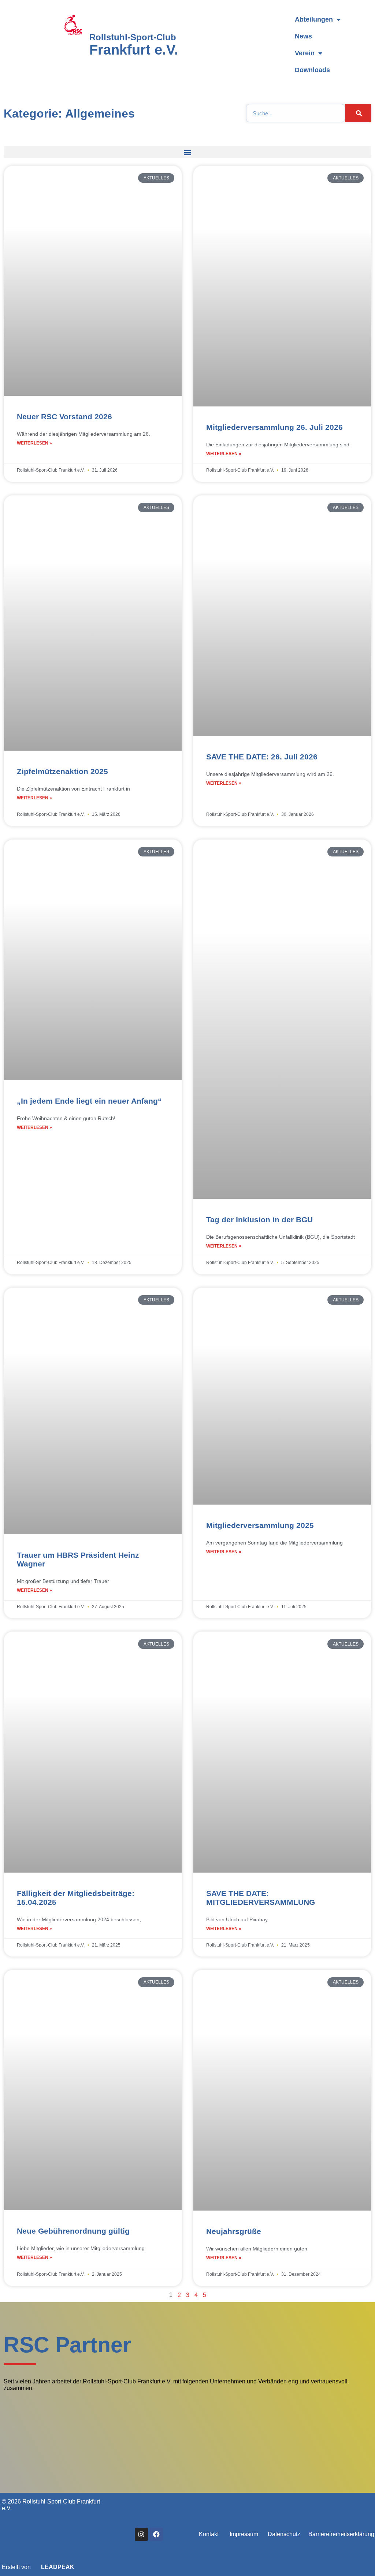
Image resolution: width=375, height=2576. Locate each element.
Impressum (244, 2534)
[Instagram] (141, 2534)
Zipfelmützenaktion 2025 (62, 771)
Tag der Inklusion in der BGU (259, 1220)
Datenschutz (284, 2534)
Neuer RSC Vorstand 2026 (64, 417)
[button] (187, 152)
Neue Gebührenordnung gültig (73, 2231)
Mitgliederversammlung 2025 (260, 1525)
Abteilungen (314, 19)
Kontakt (209, 2534)
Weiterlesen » (34, 443)
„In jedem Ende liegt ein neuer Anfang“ (89, 1101)
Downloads (312, 70)
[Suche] (358, 113)
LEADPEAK (57, 2567)
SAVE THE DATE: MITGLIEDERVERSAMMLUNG (261, 1898)
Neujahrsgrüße (234, 2231)
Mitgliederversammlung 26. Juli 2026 (274, 427)
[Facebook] (156, 2534)
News (303, 36)
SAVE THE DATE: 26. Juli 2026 (262, 757)
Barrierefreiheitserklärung (341, 2534)
